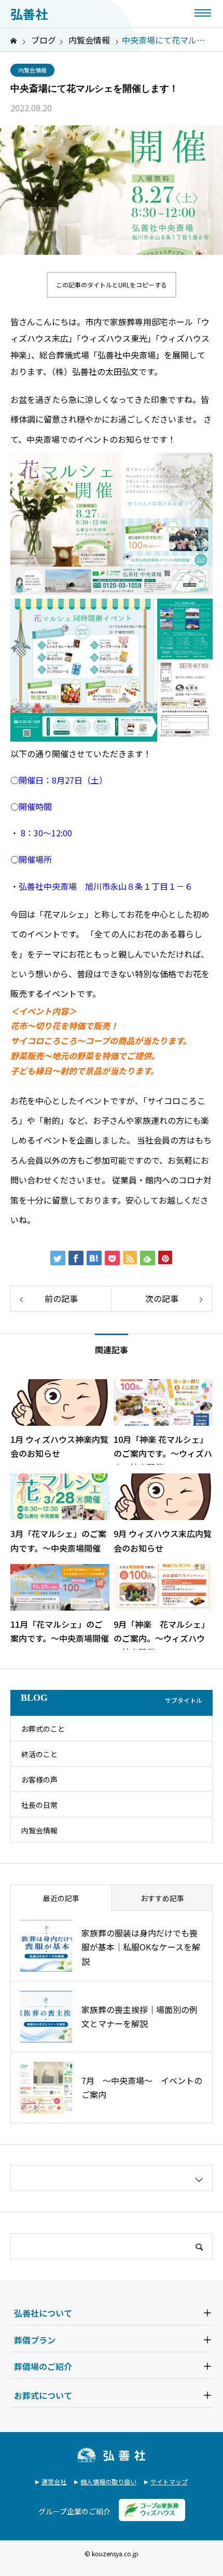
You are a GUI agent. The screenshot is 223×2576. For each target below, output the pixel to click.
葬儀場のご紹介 (43, 2366)
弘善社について (43, 2313)
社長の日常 (39, 1805)
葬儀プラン (35, 2340)
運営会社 (54, 2481)
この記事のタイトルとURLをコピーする (112, 285)
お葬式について (43, 2395)
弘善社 (29, 14)
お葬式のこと (43, 1729)
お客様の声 (39, 1779)
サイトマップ (169, 2481)
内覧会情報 (32, 70)
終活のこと (39, 1754)
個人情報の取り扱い (108, 2481)
